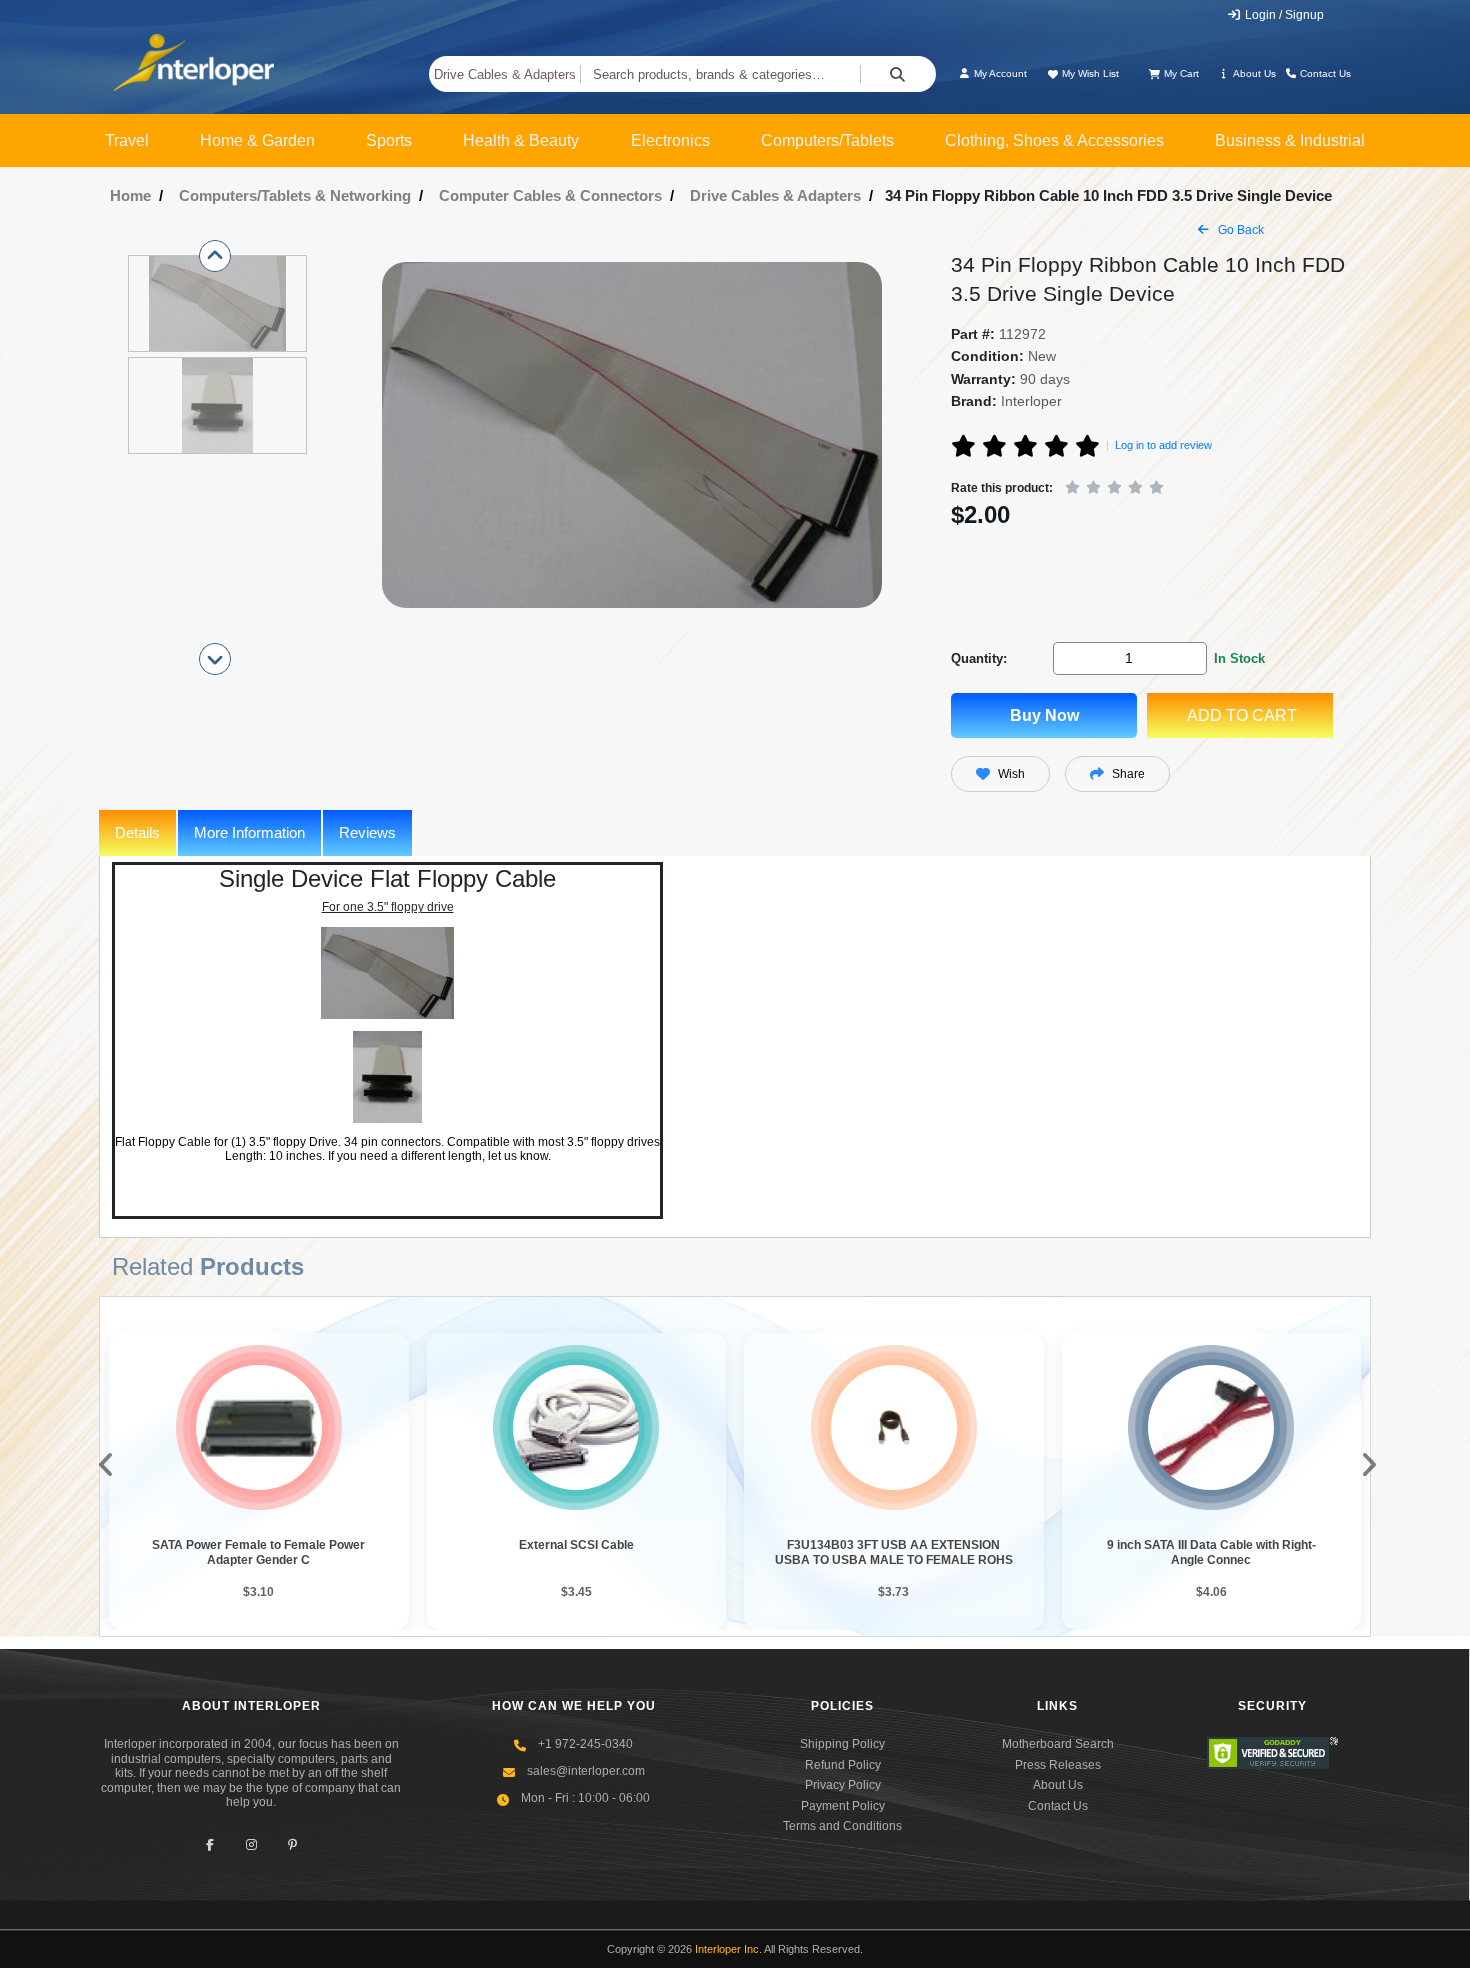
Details (137, 832)
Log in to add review (1163, 445)
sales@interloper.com (586, 1771)
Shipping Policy (842, 1744)
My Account (999, 73)
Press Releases (1058, 1765)
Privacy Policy (843, 1785)
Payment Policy (843, 1806)
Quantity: (979, 658)
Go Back (1239, 230)
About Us (1253, 73)
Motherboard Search (1058, 1744)
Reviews (367, 832)
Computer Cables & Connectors (550, 195)
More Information (249, 832)
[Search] (898, 74)
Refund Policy (843, 1765)
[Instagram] (251, 1844)
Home (130, 195)
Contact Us (1324, 73)
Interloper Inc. (728, 1949)
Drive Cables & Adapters (505, 74)
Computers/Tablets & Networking (295, 195)
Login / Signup (1283, 15)
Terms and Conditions (842, 1826)
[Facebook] (210, 1844)
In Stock (1239, 658)
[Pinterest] (292, 1844)
